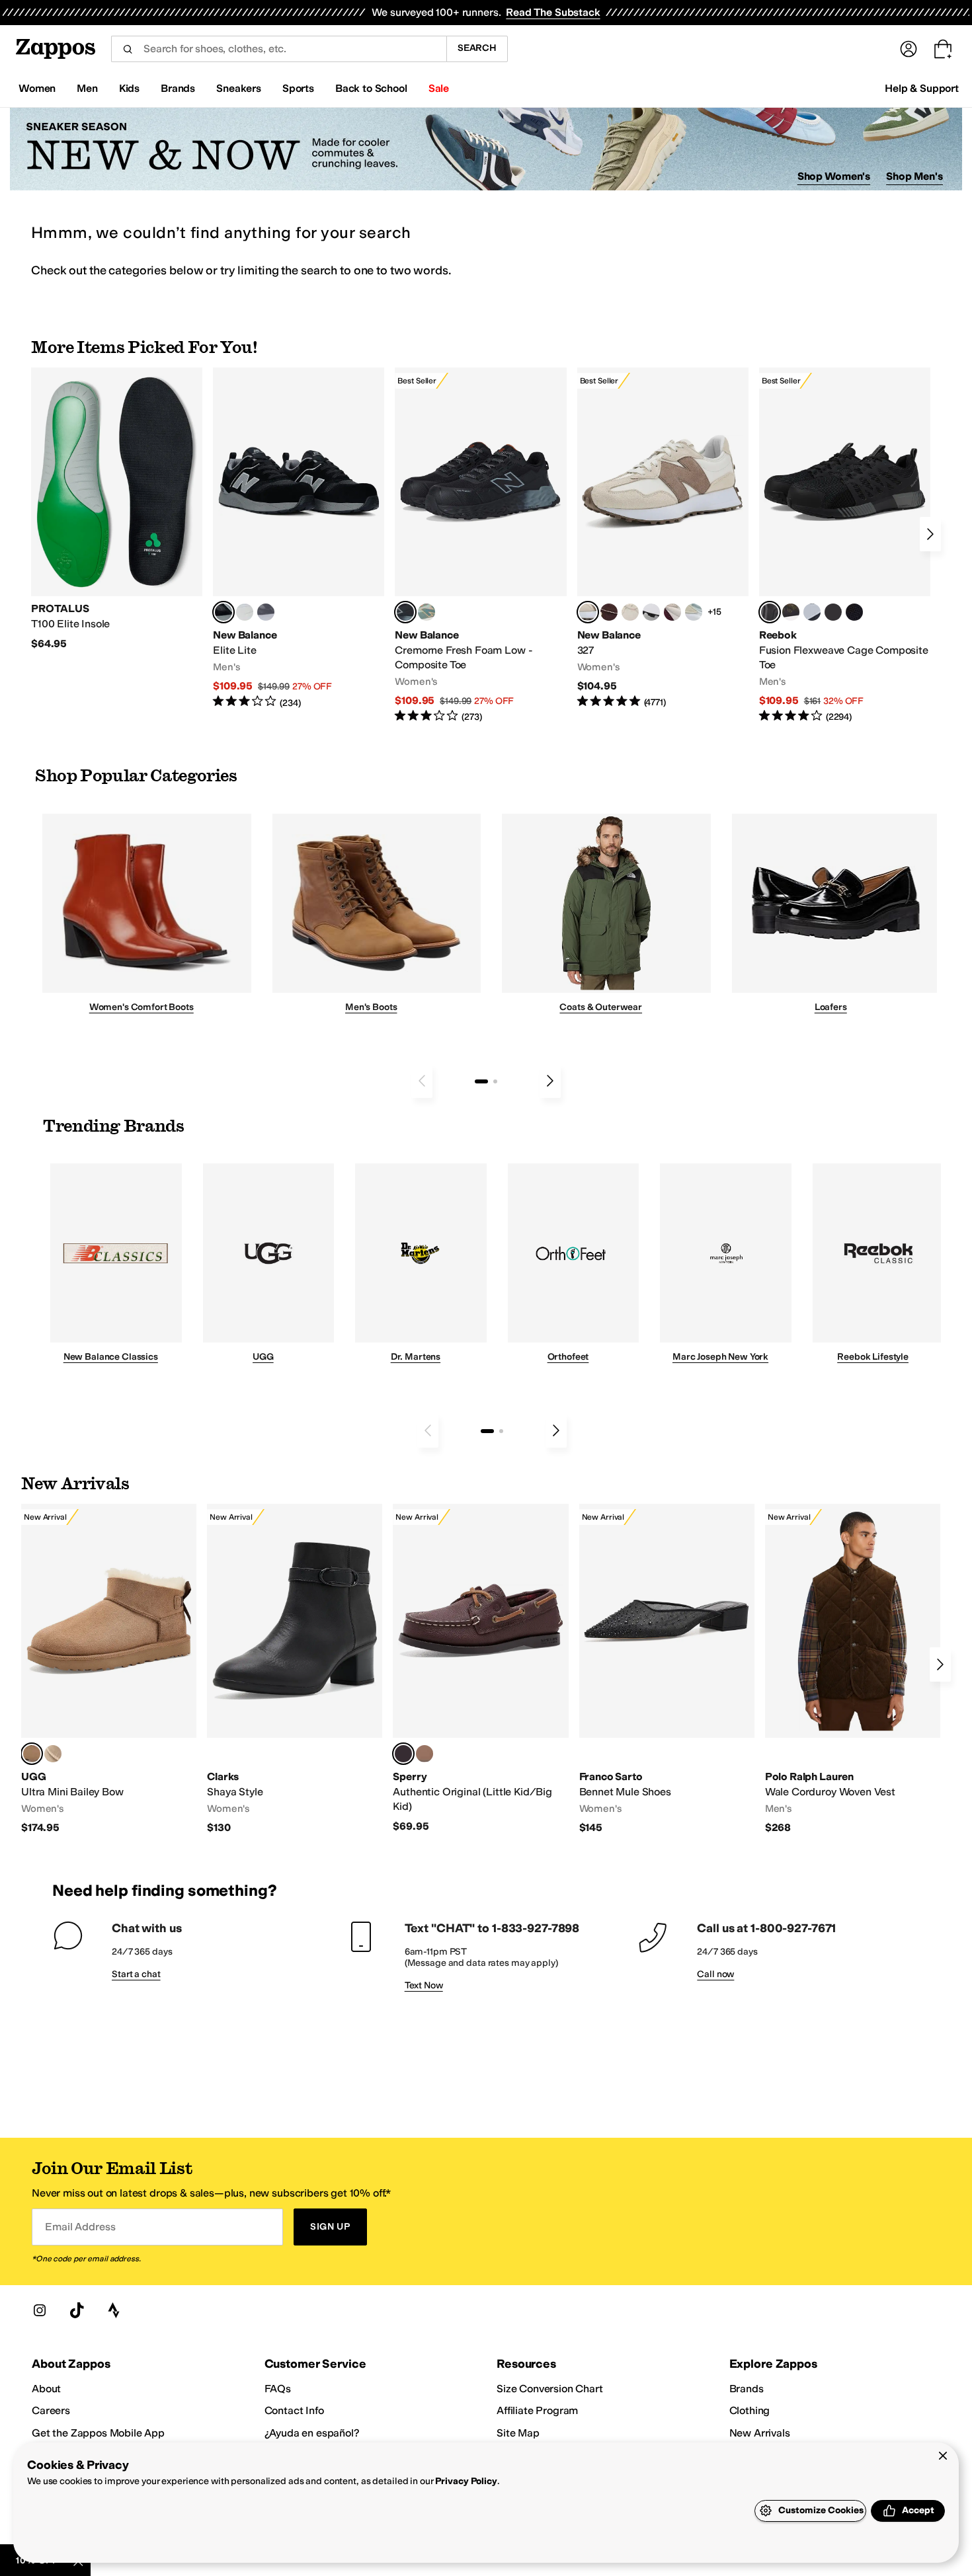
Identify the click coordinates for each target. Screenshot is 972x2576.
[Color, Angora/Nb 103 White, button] (694, 612)
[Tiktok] (77, 2310)
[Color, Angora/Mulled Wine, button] (672, 612)
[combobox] (279, 49)
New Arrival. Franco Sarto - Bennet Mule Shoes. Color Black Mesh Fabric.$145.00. (667, 1669)
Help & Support (922, 88)
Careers (51, 2410)
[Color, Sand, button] (53, 1754)
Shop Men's (914, 176)
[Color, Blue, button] (245, 612)
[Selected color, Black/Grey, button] (405, 612)
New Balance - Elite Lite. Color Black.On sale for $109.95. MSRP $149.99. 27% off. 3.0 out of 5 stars (299, 538)
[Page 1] (481, 1081)
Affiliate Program (537, 2410)
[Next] (930, 534)
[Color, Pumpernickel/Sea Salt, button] (609, 612)
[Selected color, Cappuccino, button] (403, 1754)
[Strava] (114, 2310)
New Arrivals (760, 2433)
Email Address (80, 2227)
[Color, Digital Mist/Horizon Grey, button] (651, 612)
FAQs (278, 2389)
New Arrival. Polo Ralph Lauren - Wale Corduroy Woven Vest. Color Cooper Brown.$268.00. (853, 1669)
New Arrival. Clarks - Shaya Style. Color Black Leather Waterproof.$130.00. (295, 1669)
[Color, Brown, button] (791, 612)
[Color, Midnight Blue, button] (425, 1754)
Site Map (518, 2433)
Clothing (750, 2410)
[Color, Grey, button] (266, 612)
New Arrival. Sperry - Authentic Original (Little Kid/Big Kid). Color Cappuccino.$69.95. (480, 1668)
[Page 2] (495, 1081)
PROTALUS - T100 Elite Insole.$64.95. (117, 509)
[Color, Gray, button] (812, 612)
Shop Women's (834, 176)
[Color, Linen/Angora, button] (630, 612)
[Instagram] (40, 2310)
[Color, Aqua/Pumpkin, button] (426, 612)
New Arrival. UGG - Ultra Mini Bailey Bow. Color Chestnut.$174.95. (109, 1669)
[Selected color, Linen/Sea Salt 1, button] (588, 612)
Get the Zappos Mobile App (98, 2433)
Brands (747, 2389)
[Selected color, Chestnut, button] (32, 1754)
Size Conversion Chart (550, 2389)
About (46, 2389)
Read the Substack (553, 12)
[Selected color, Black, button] (223, 612)
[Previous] (422, 1081)
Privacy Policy (466, 2481)
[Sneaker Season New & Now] (486, 149)
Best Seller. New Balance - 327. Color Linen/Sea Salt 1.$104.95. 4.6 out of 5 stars (663, 538)
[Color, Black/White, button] (854, 612)
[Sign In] (909, 49)
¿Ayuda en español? (312, 2433)
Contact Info (294, 2410)
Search (477, 48)
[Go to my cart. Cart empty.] (943, 49)
